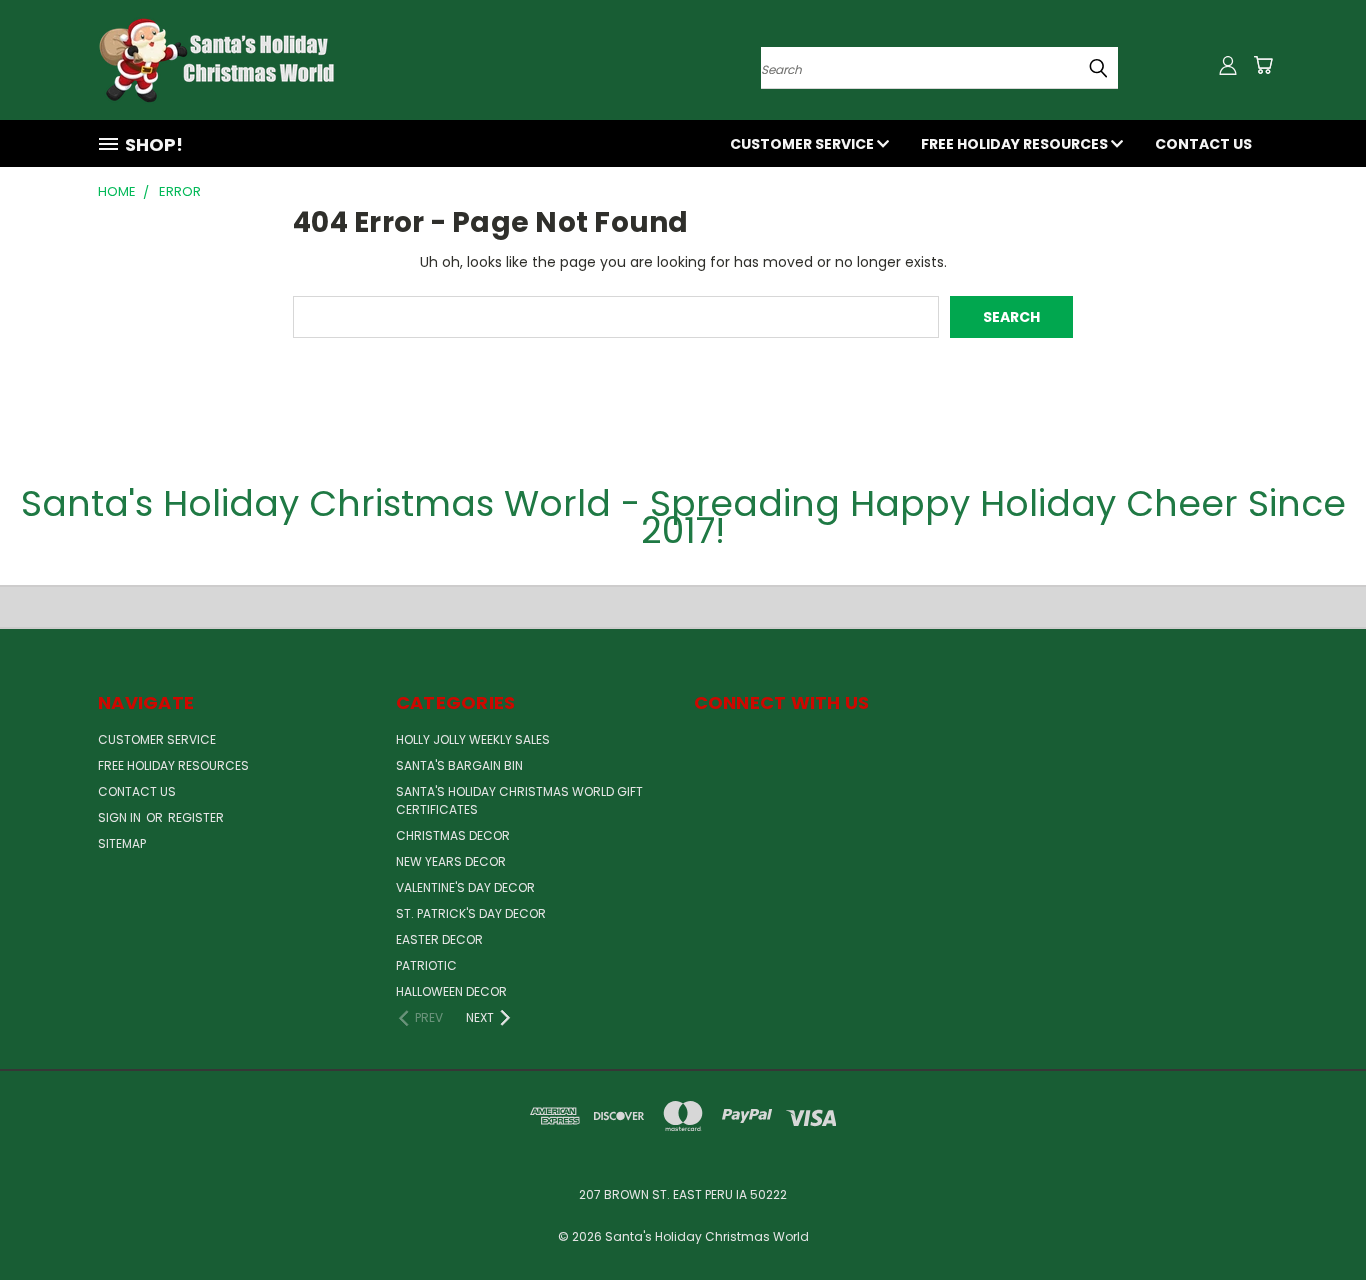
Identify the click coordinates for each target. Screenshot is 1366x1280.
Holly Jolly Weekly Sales (473, 739)
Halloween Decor (451, 991)
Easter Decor (439, 939)
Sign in (121, 817)
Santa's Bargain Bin (459, 765)
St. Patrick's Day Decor (471, 913)
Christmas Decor (453, 835)
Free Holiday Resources (1016, 144)
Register (196, 817)
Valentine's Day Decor (465, 887)
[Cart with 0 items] (1263, 65)
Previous (1313, 1217)
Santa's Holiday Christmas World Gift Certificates (519, 800)
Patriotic (426, 965)
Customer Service (803, 144)
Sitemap (122, 843)
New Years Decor (451, 861)
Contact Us (1203, 144)
